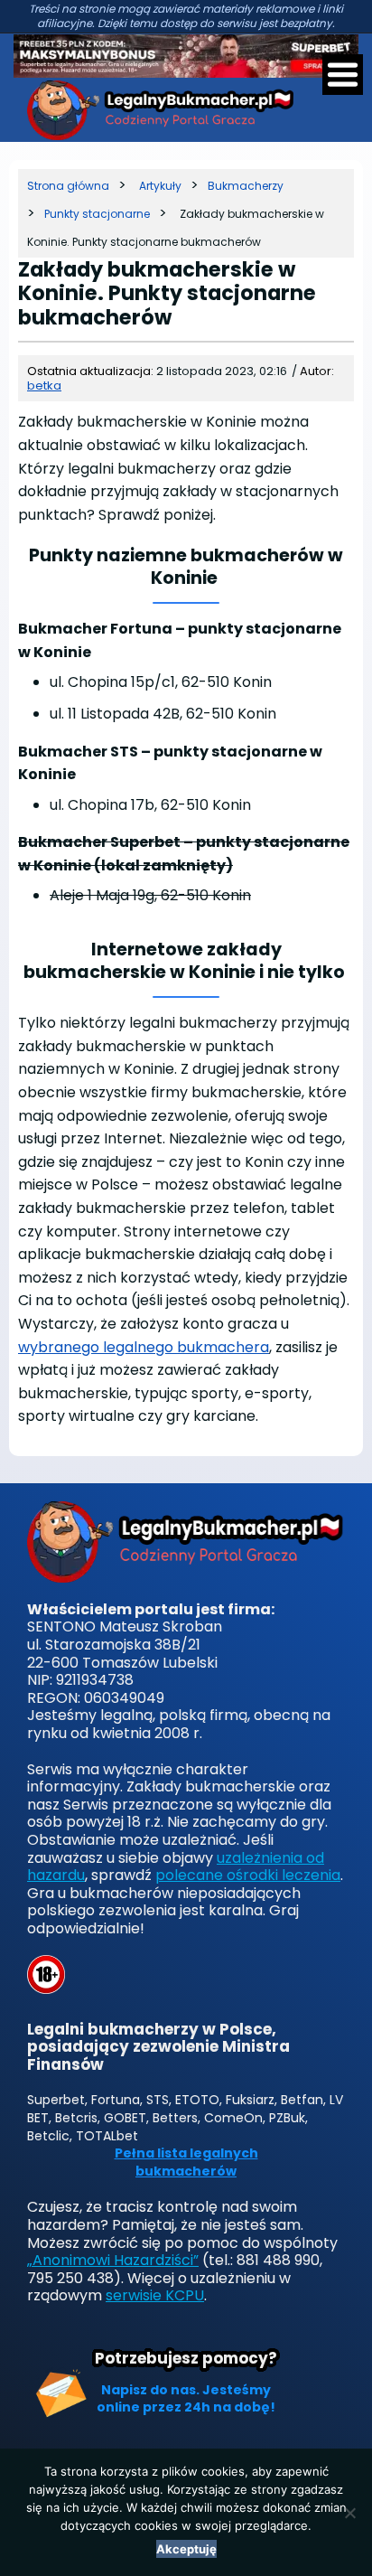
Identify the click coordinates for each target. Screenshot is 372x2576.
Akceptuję (186, 2549)
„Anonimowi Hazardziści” (113, 2260)
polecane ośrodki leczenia (248, 1875)
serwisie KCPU (155, 2295)
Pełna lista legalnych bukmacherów (186, 2162)
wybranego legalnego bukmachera (144, 1347)
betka (44, 385)
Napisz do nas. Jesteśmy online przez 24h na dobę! (186, 2399)
